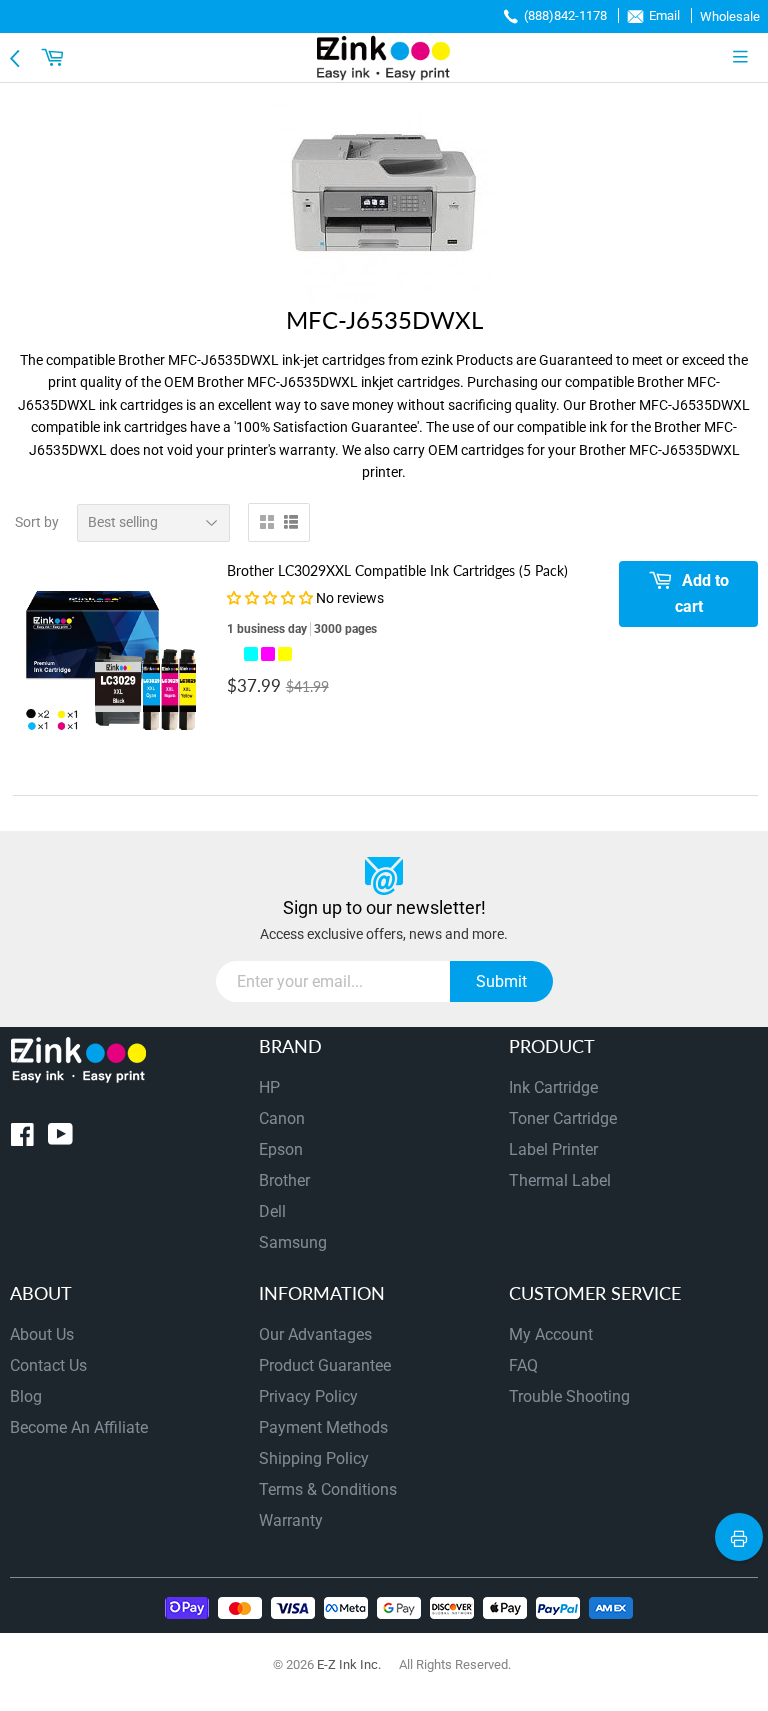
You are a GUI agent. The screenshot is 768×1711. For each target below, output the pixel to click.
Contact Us (48, 1365)
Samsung (293, 1242)
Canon (282, 1118)
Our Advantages (315, 1334)
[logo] (384, 57)
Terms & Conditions (328, 1489)
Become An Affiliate (79, 1427)
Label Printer (553, 1149)
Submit (501, 981)
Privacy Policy (308, 1396)
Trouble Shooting (569, 1396)
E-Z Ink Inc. (349, 1664)
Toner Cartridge (563, 1118)
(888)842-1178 (565, 15)
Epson (281, 1149)
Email (664, 15)
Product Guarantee (325, 1365)
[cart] (55, 57)
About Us (42, 1334)
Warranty (291, 1520)
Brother (284, 1180)
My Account (551, 1334)
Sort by (37, 522)
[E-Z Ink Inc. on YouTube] (60, 1138)
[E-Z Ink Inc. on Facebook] (22, 1138)
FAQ (523, 1365)
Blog (26, 1396)
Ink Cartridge (553, 1087)
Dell (272, 1211)
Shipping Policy (314, 1458)
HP (269, 1087)
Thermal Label (560, 1180)
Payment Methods (323, 1427)
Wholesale (730, 16)
